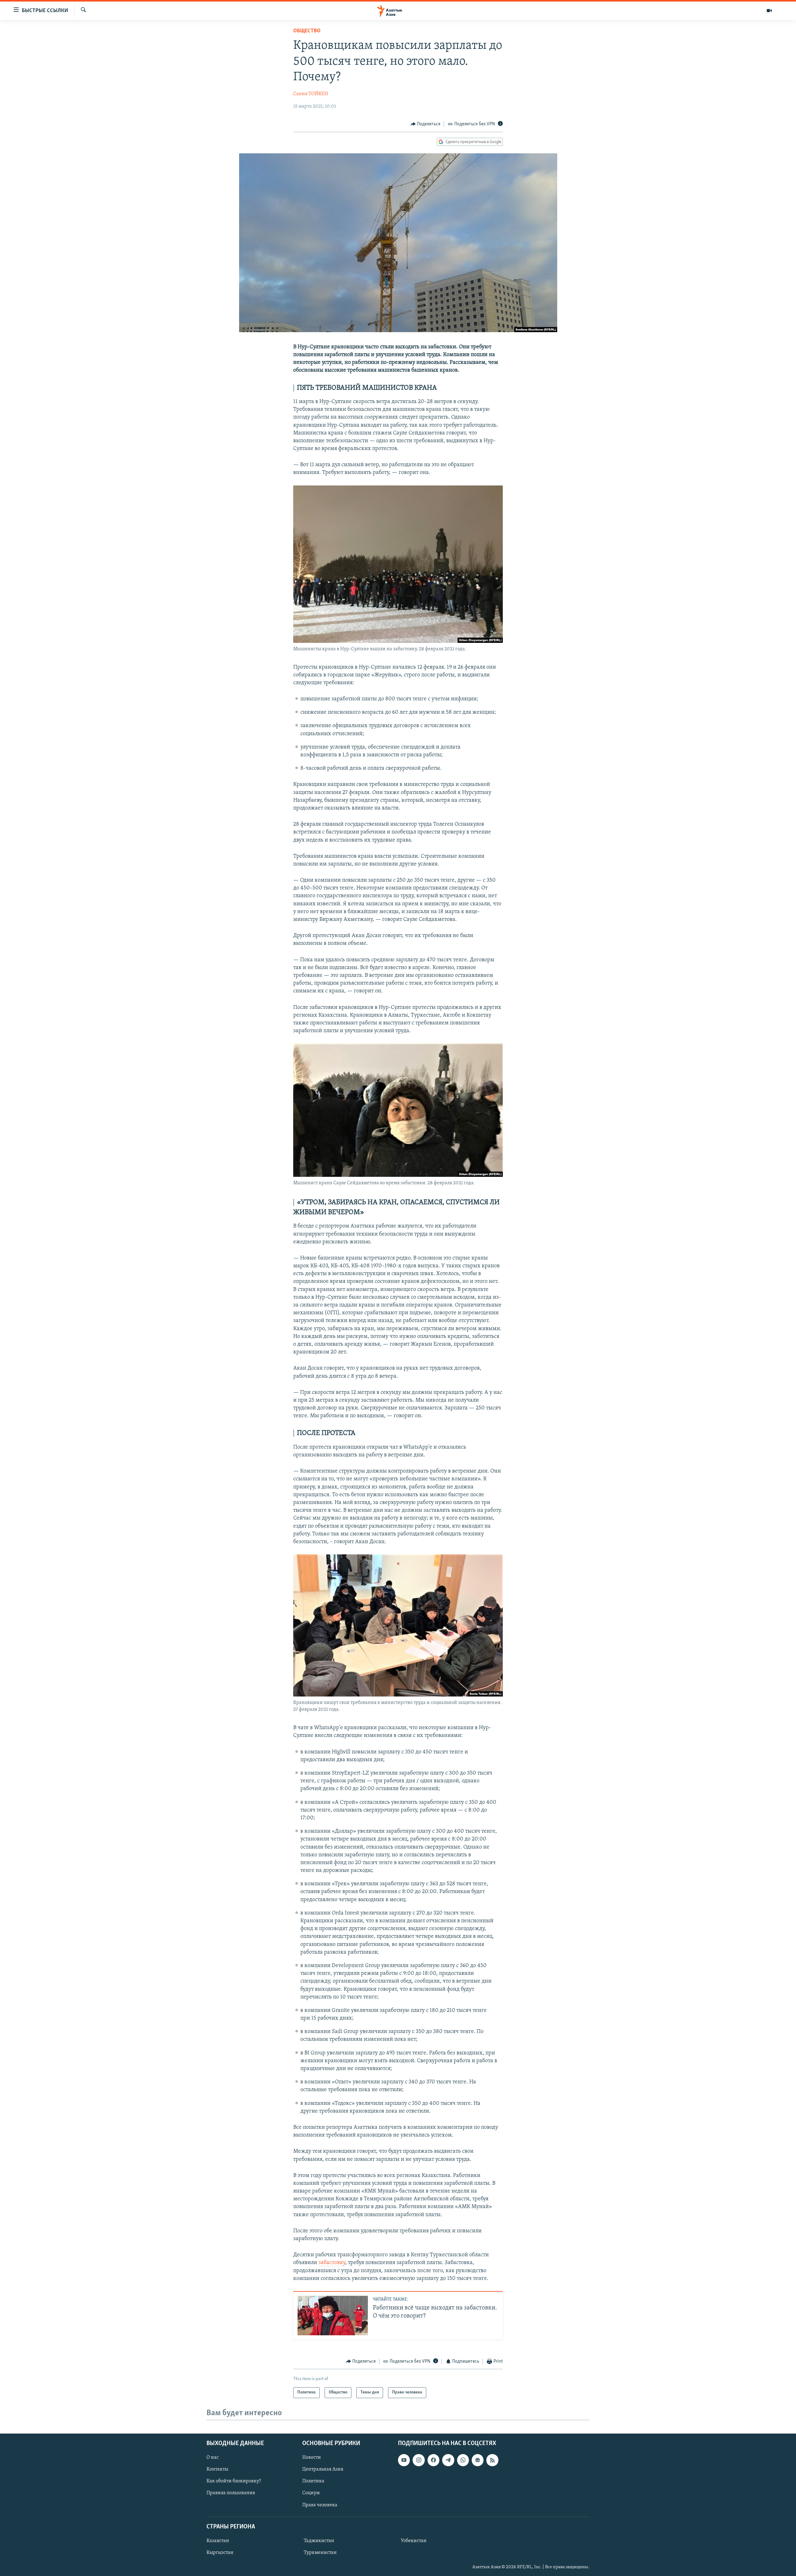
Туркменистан (320, 2553)
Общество (307, 31)
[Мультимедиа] (769, 11)
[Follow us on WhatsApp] (463, 2460)
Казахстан (218, 2541)
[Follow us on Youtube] (404, 2460)
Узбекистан (414, 2541)
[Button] (426, 124)
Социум (311, 2493)
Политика (313, 2481)
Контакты (217, 2469)
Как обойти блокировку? (234, 2481)
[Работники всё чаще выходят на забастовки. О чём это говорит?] (333, 2316)
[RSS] (492, 2460)
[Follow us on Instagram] (419, 2460)
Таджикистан (319, 2541)
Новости (312, 2458)
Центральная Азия (323, 2469)
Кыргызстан (220, 2553)
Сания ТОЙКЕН (311, 94)
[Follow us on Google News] (478, 2460)
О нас (213, 2458)
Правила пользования (231, 2493)
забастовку (332, 2263)
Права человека (320, 2505)
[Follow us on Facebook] (433, 2460)
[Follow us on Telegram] (448, 2460)
